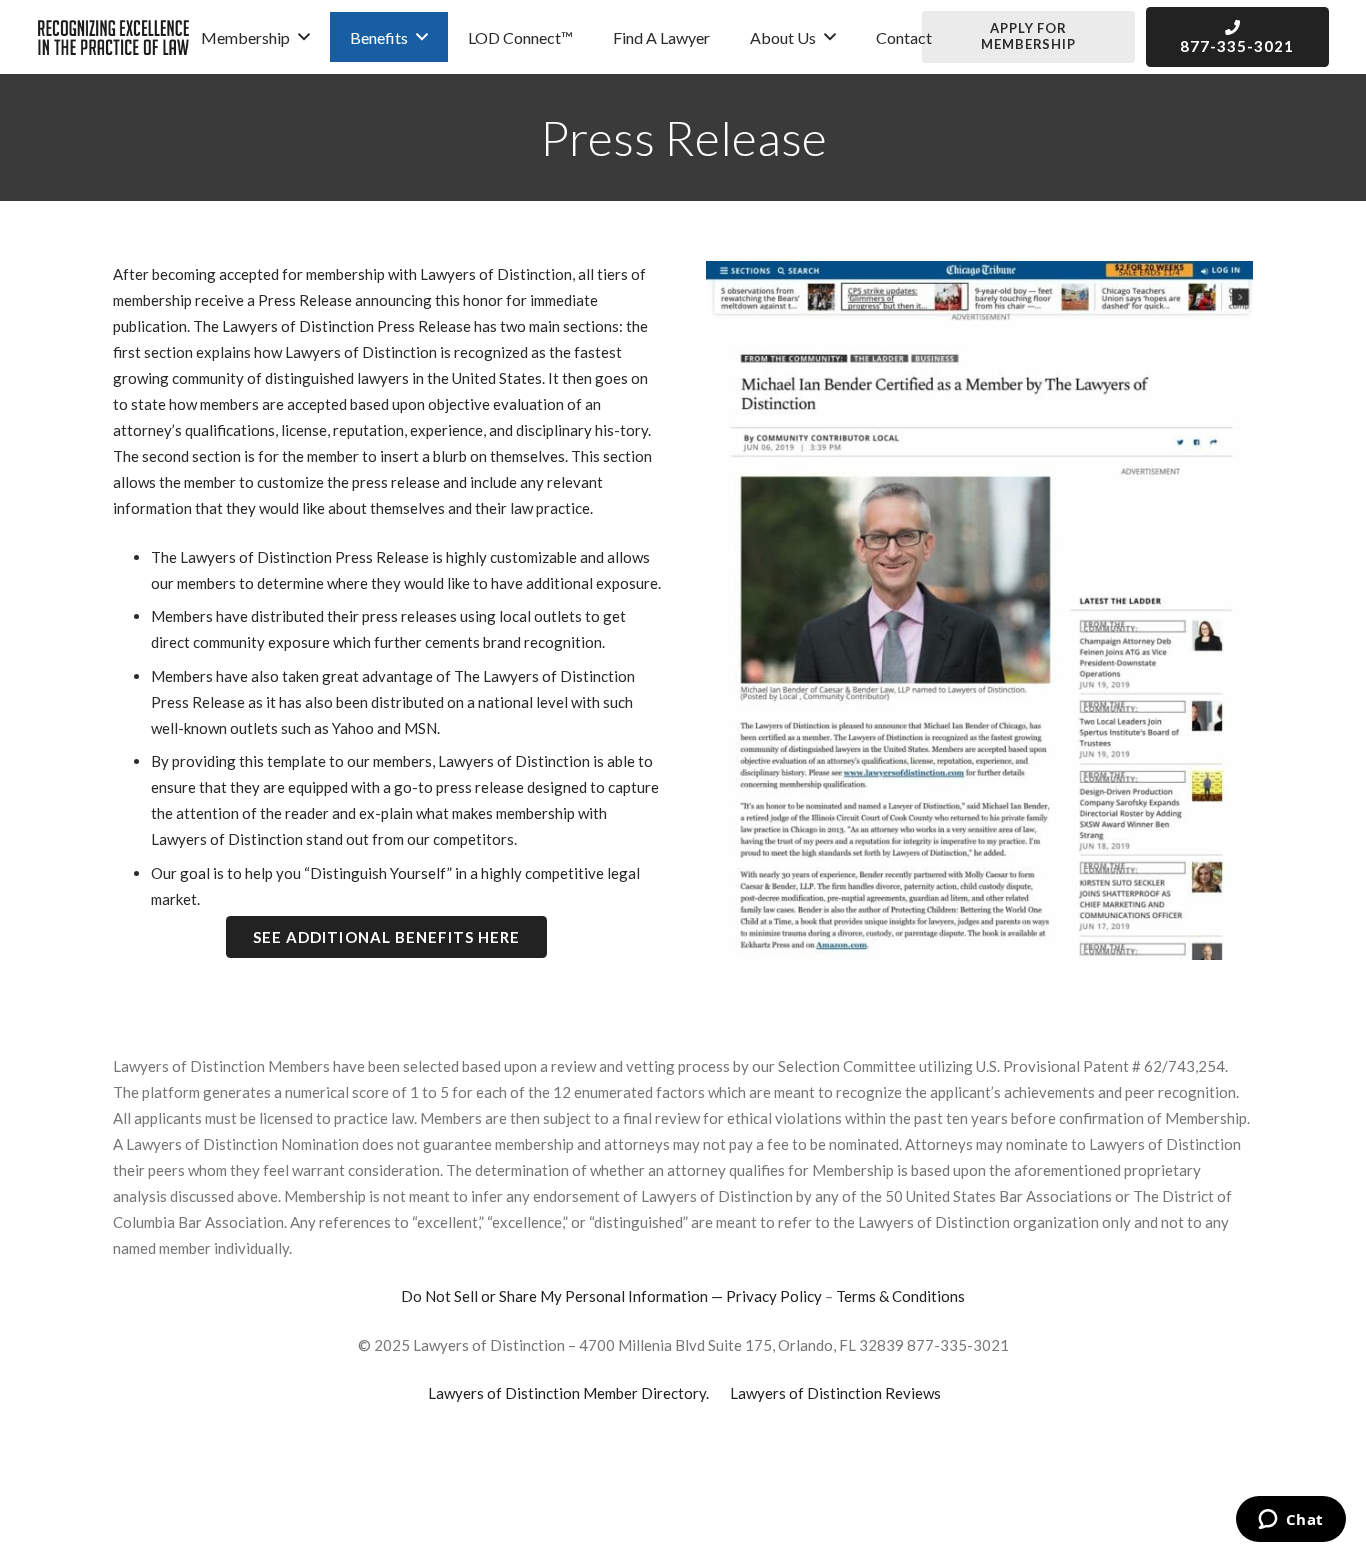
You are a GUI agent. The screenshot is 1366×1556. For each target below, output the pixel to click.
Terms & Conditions (900, 1296)
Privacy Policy (774, 1296)
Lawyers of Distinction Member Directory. (568, 1393)
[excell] (113, 37)
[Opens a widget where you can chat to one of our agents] (1290, 1521)
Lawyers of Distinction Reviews (835, 1393)
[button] (304, 36)
